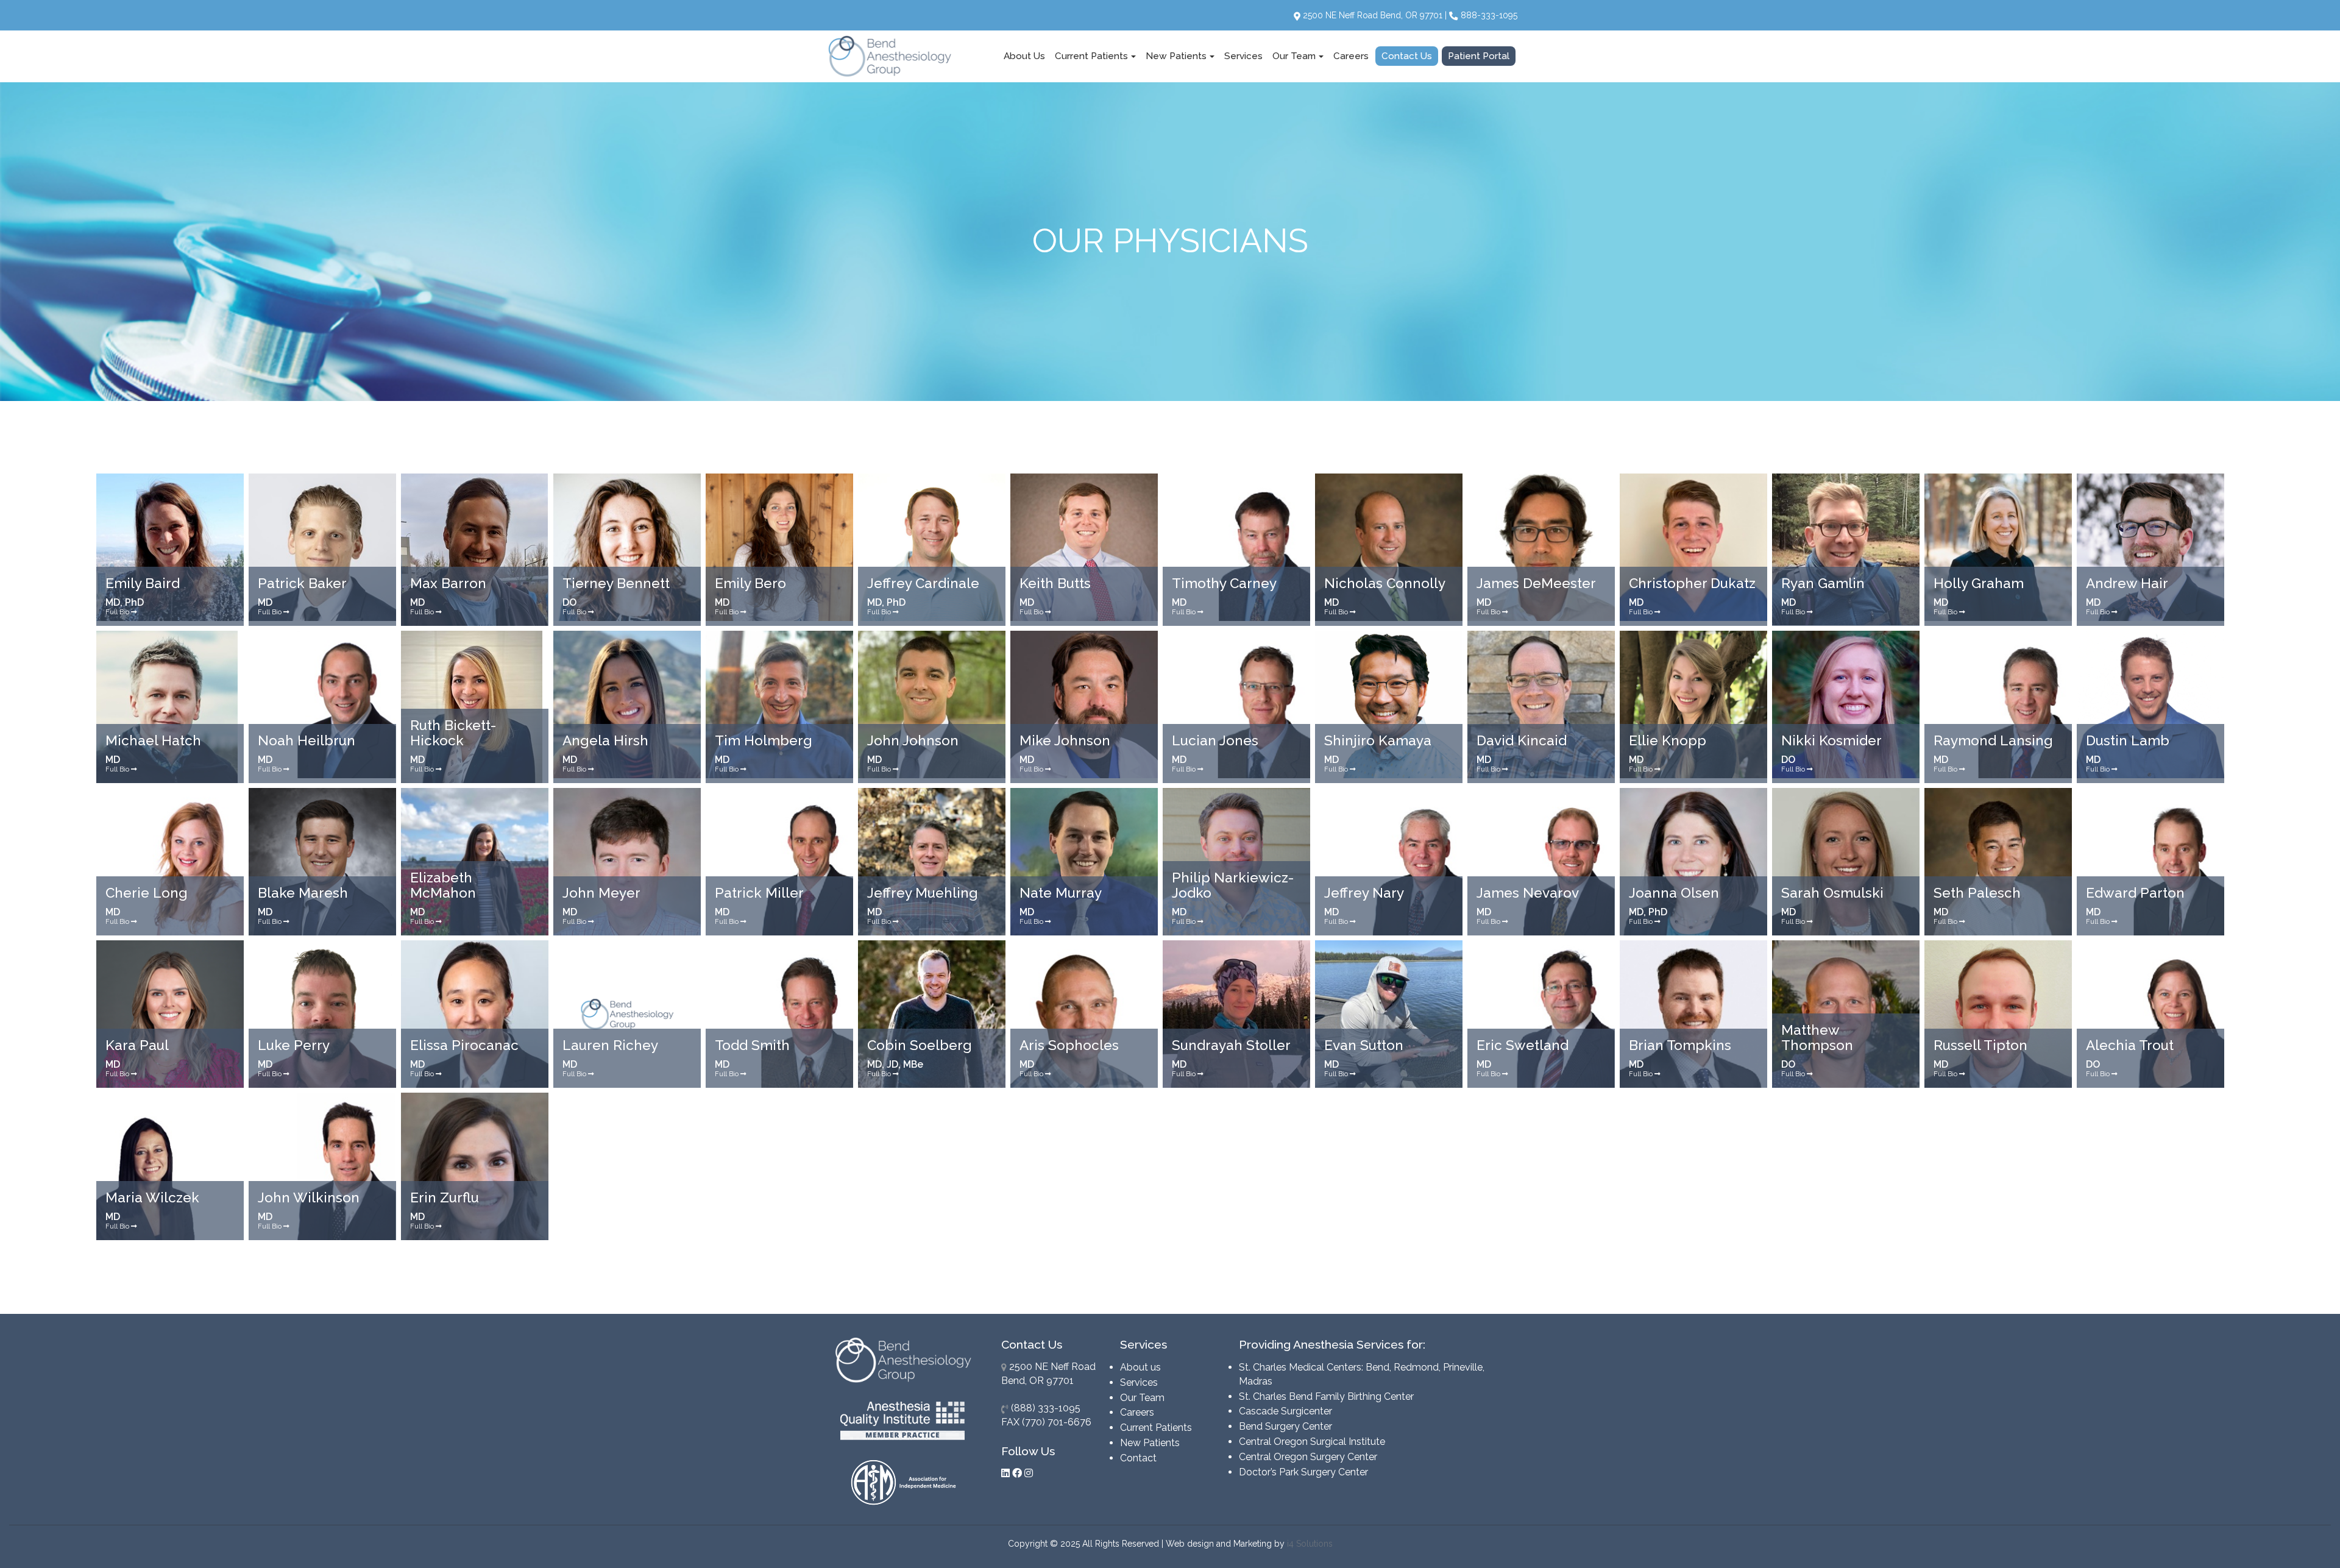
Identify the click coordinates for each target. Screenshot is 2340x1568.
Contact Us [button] (1407, 56)
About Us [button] (1024, 56)
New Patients (1150, 1443)
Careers (1137, 1412)
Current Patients (1156, 1428)
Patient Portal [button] (1479, 56)
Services (1139, 1382)
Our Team (1142, 1398)
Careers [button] (1351, 56)
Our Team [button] (1294, 56)
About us (1140, 1367)
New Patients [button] (1176, 56)
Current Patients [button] (1091, 56)
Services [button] (1243, 56)
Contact (1138, 1458)
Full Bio (118, 612)
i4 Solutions (1310, 1544)
